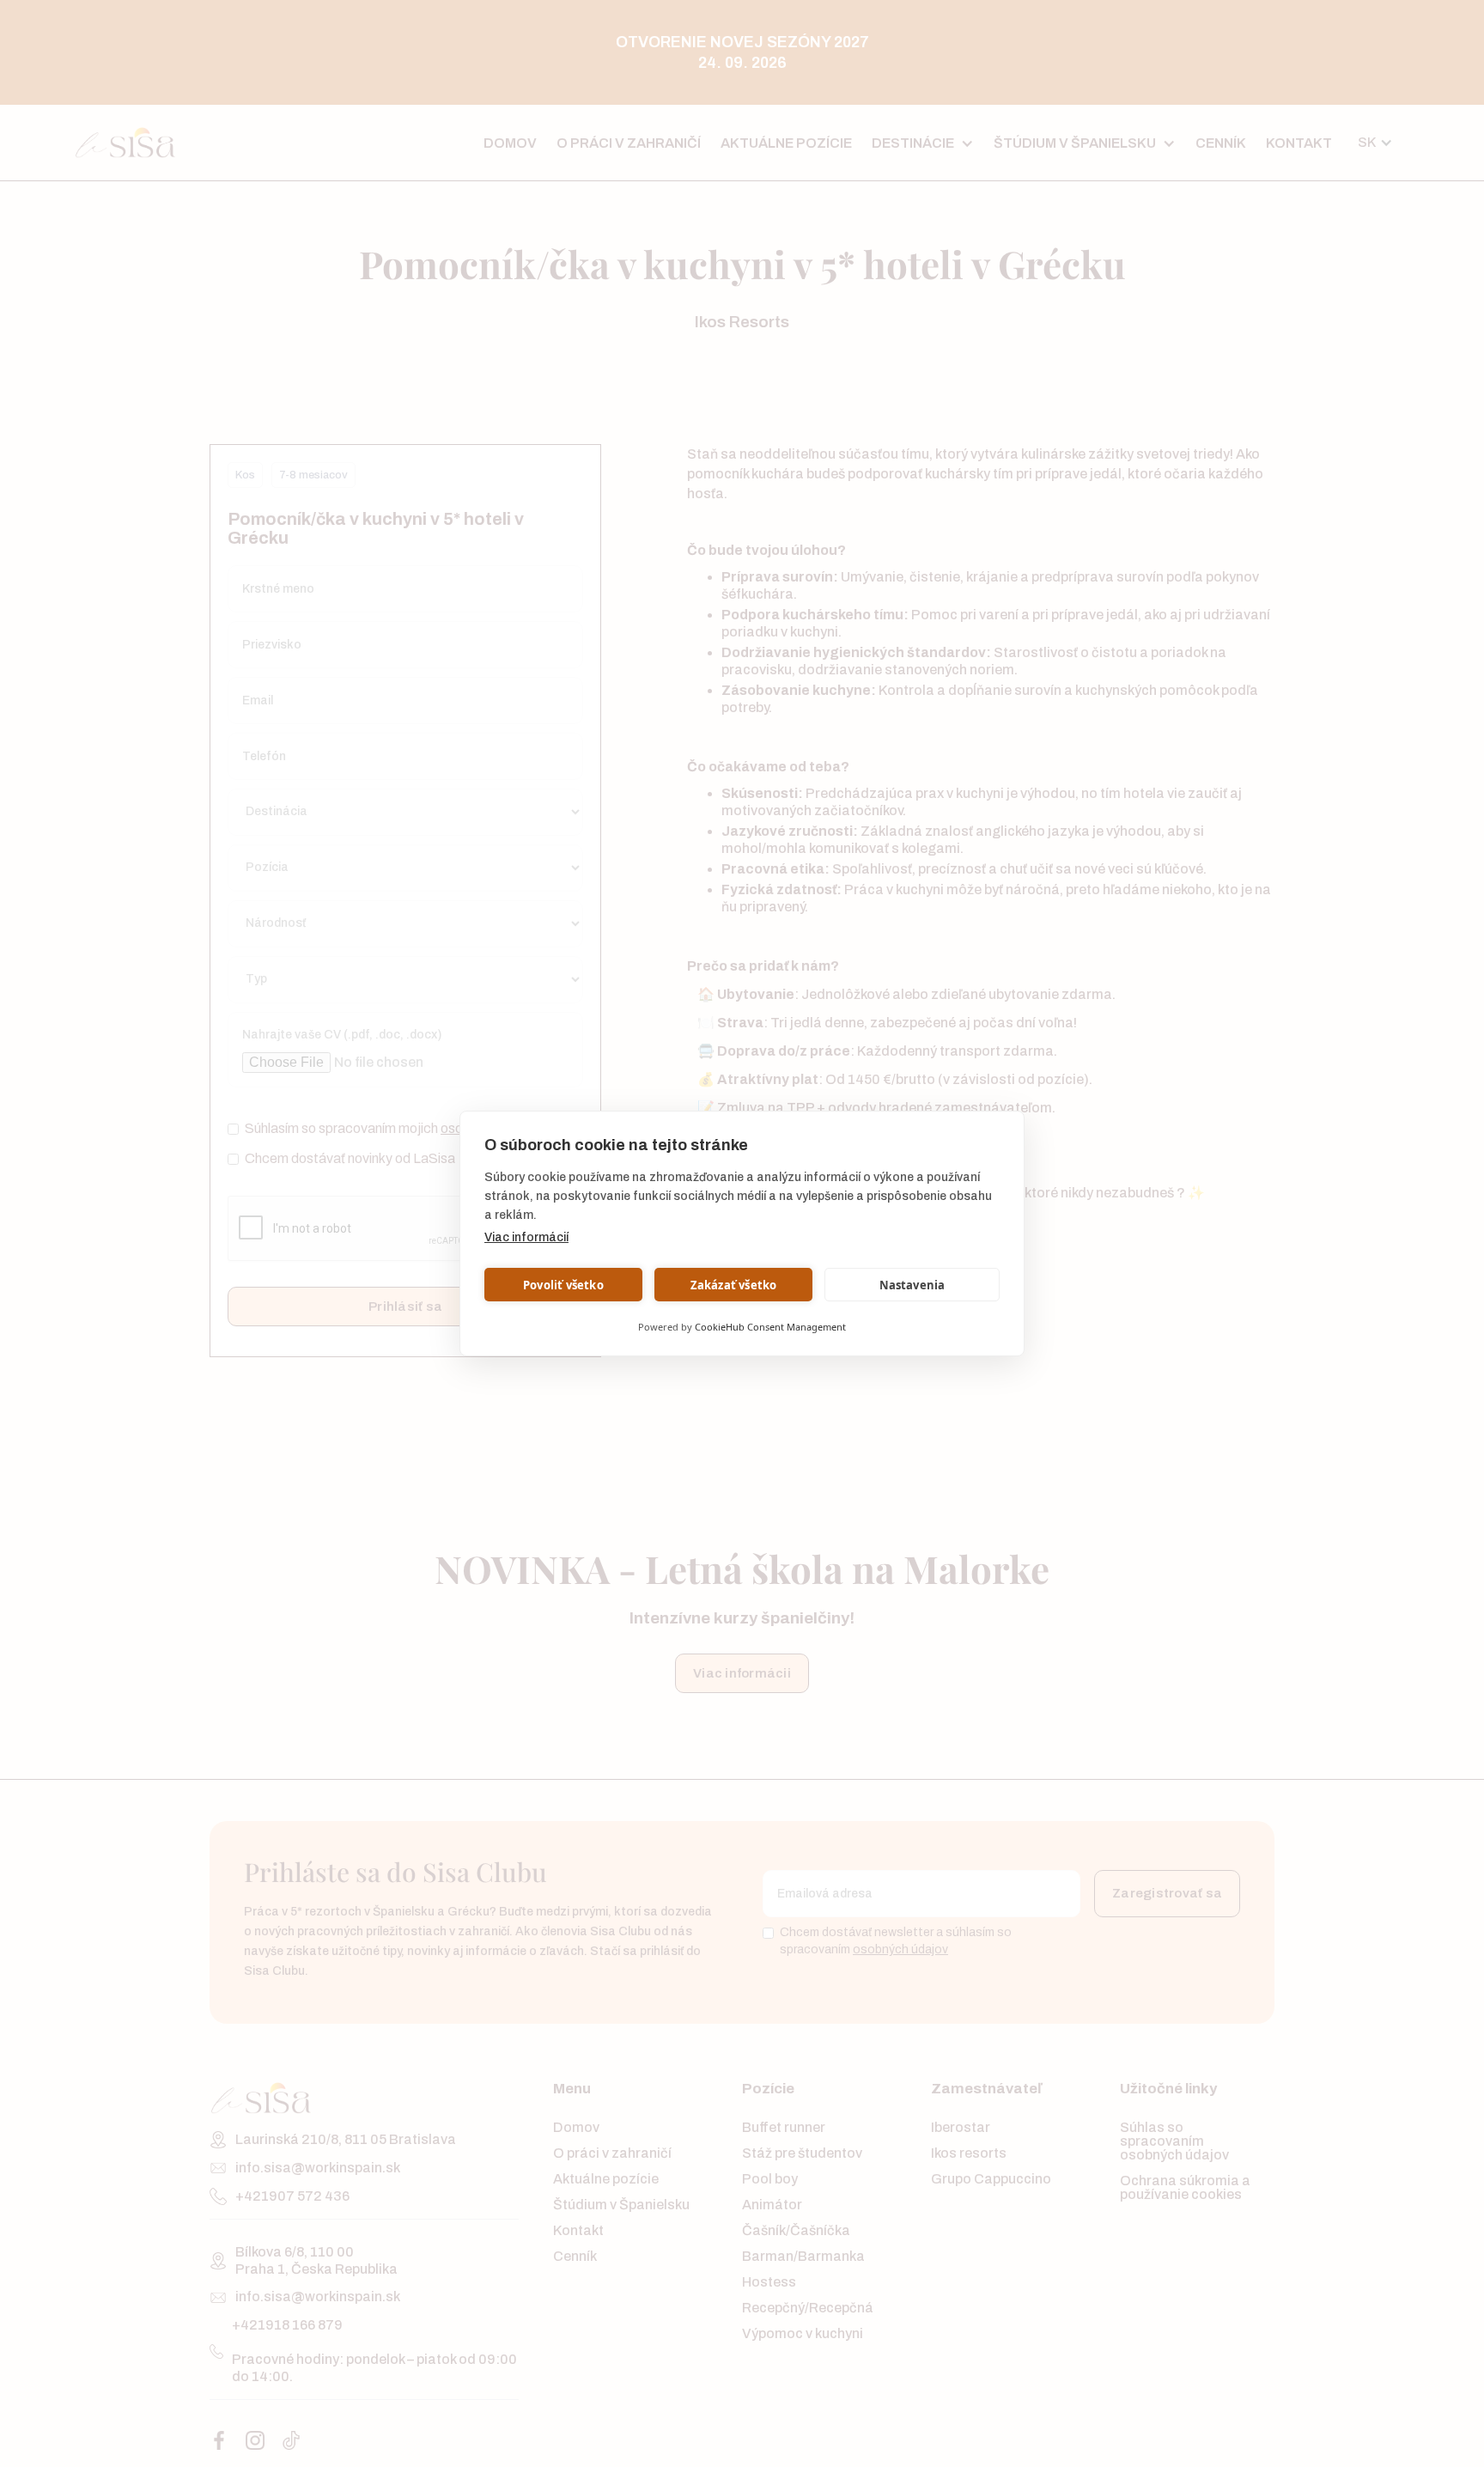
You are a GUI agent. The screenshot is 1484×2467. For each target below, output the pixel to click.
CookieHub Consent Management (770, 1327)
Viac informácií (526, 1237)
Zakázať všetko (734, 1285)
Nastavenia (912, 1285)
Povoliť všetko (563, 1285)
